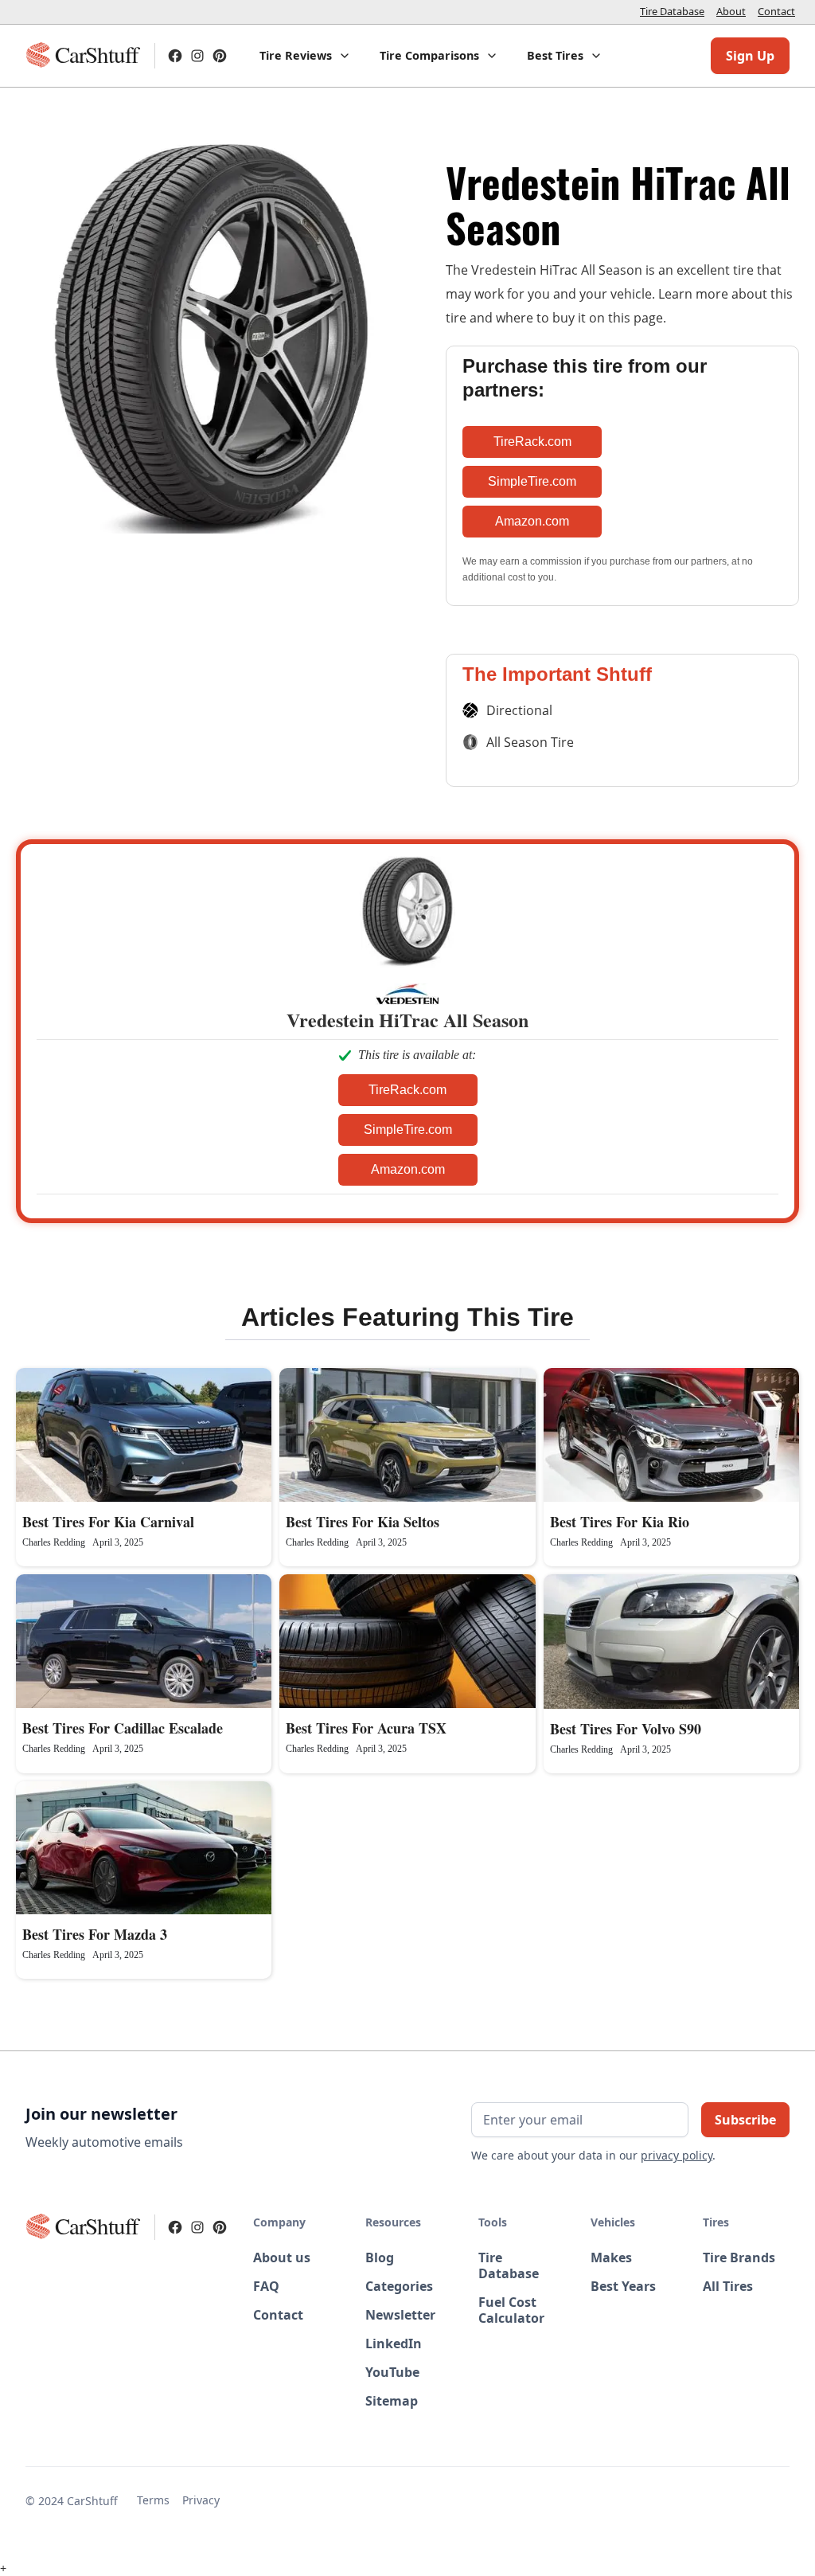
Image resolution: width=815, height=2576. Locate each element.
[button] (305, 56)
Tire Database (672, 11)
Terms (153, 2500)
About (731, 11)
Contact (776, 11)
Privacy (201, 2500)
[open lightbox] (209, 475)
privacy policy (677, 2155)
